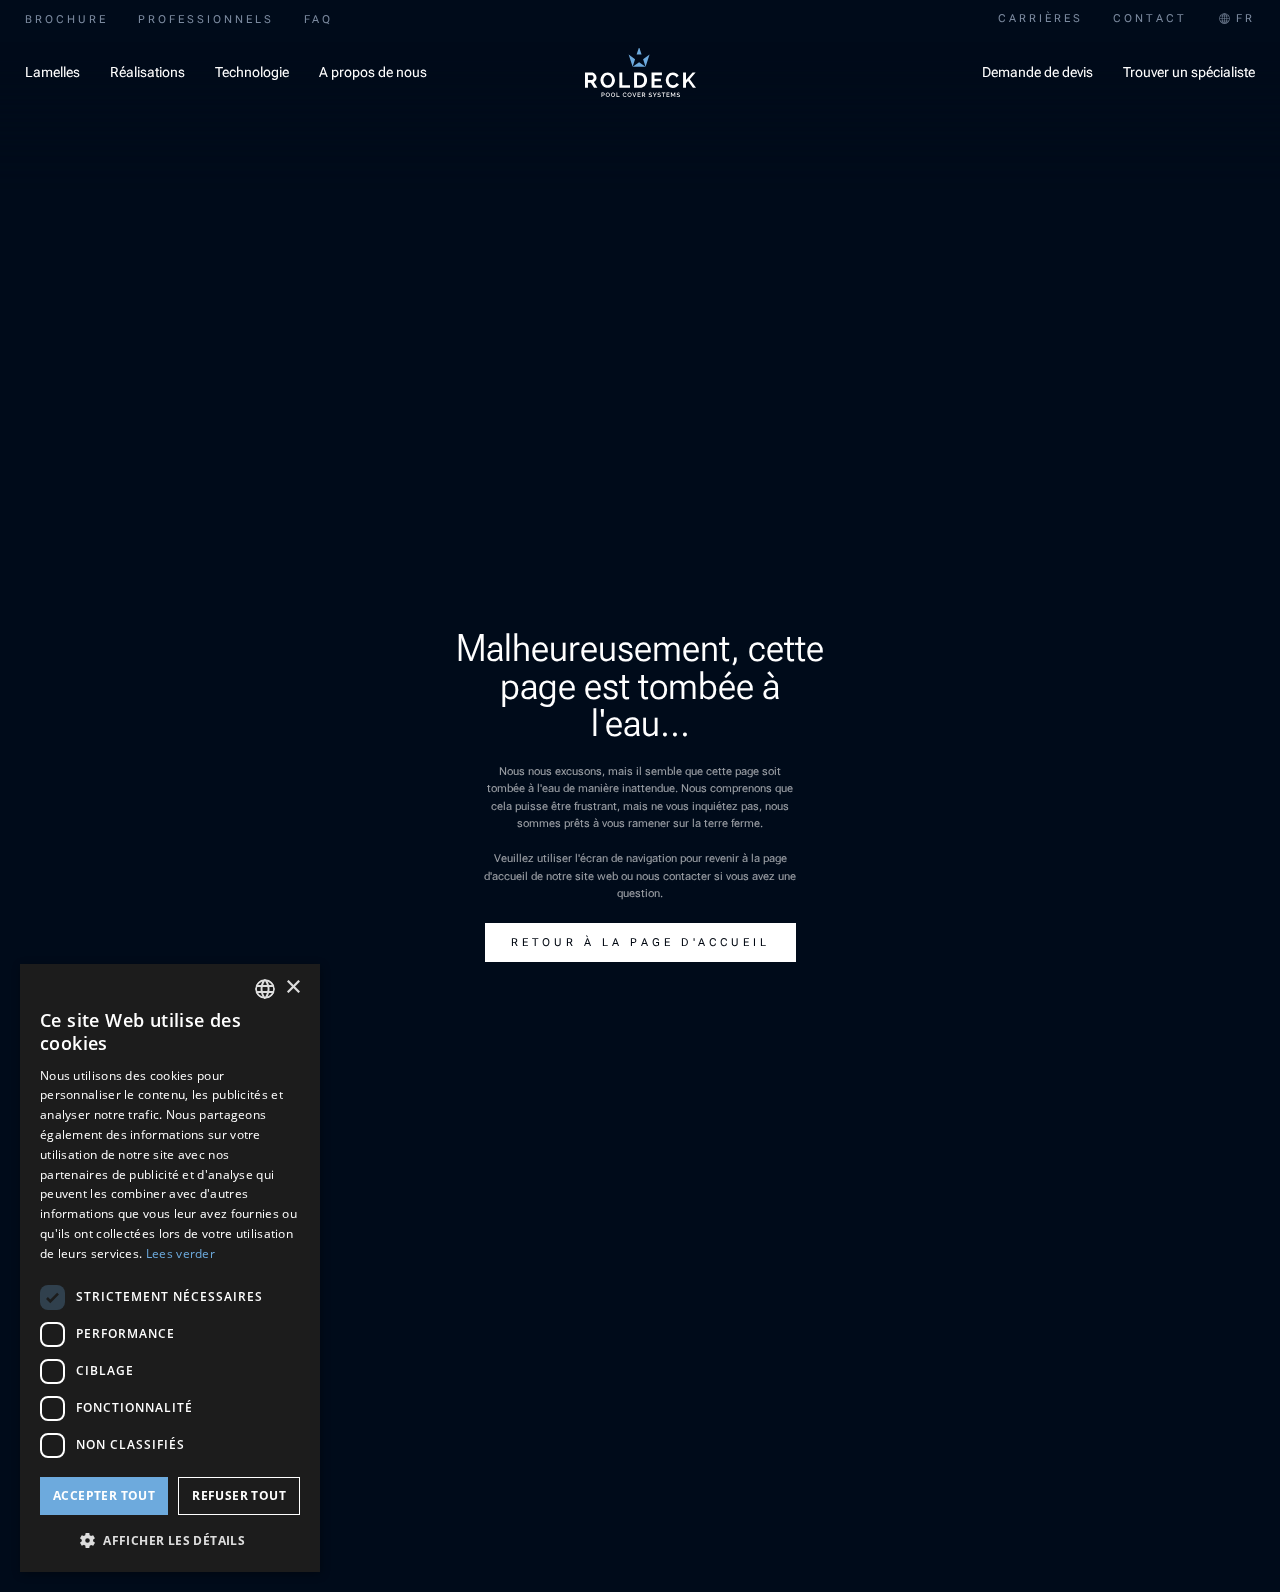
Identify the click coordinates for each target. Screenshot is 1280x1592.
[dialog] (170, 1268)
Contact (1150, 18)
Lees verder (180, 1253)
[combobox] (1236, 19)
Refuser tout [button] (239, 1495)
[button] (170, 1540)
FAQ (318, 19)
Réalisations (147, 72)
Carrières (1040, 18)
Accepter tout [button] (104, 1495)
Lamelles (52, 72)
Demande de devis (1037, 72)
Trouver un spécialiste (1189, 72)
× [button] (292, 987)
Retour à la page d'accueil (640, 942)
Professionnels (206, 19)
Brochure (66, 19)
